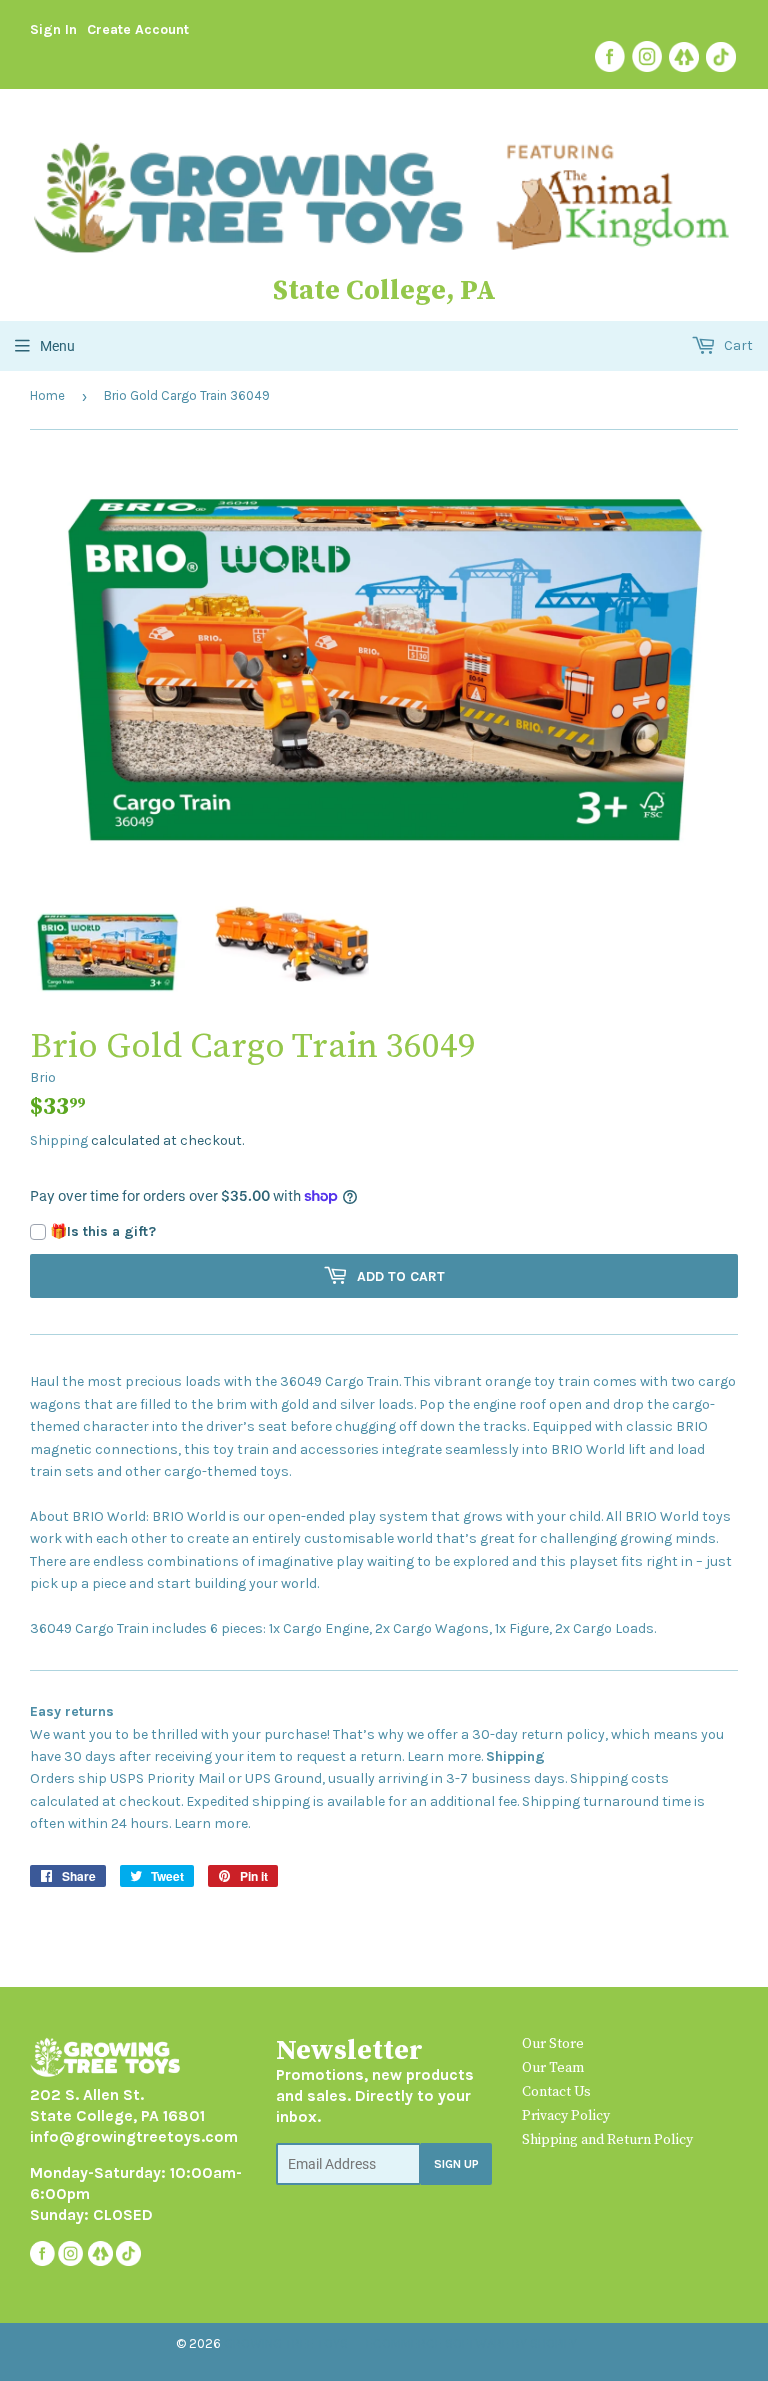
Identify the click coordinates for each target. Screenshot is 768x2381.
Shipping (59, 1140)
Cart (737, 345)
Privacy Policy (566, 2116)
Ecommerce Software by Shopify (471, 2343)
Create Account (138, 29)
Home (47, 395)
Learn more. (445, 1756)
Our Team (553, 2068)
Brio (43, 1077)
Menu (57, 346)
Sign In (53, 29)
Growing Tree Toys (286, 2343)
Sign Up (456, 2164)
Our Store (553, 2044)
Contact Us (556, 2092)
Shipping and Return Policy (607, 2140)
